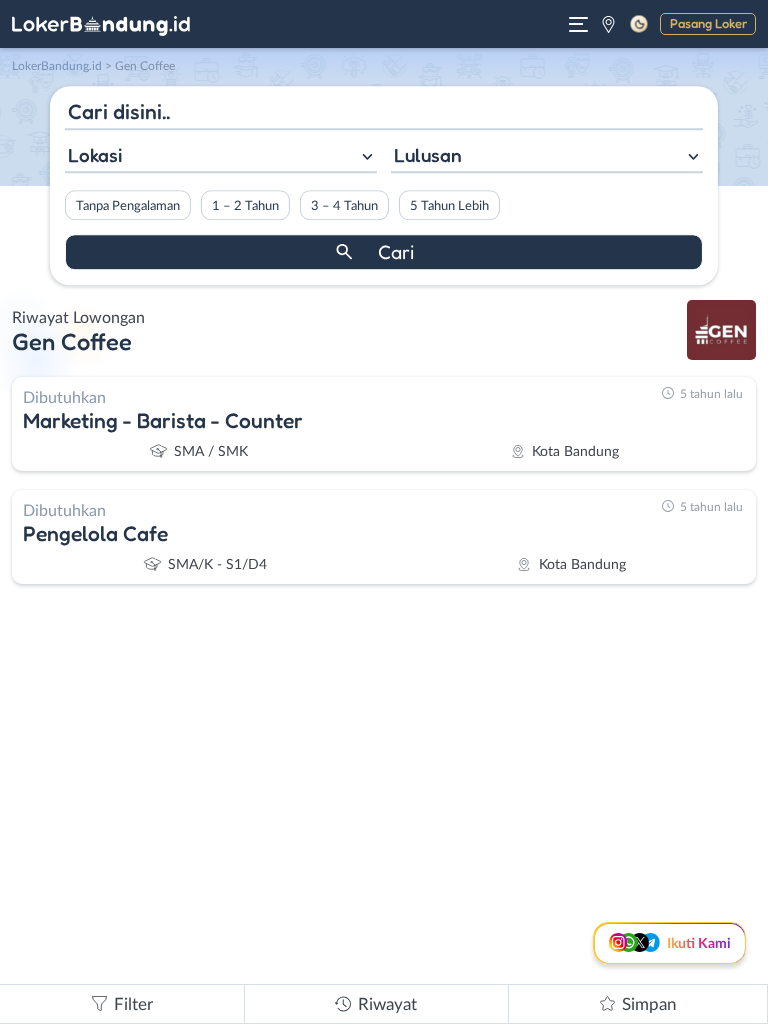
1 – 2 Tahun (245, 206)
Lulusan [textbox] (428, 155)
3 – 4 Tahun (344, 206)
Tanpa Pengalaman (128, 206)
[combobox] (221, 157)
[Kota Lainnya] (608, 24)
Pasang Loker (708, 23)
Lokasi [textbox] (95, 155)
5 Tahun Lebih (449, 206)
